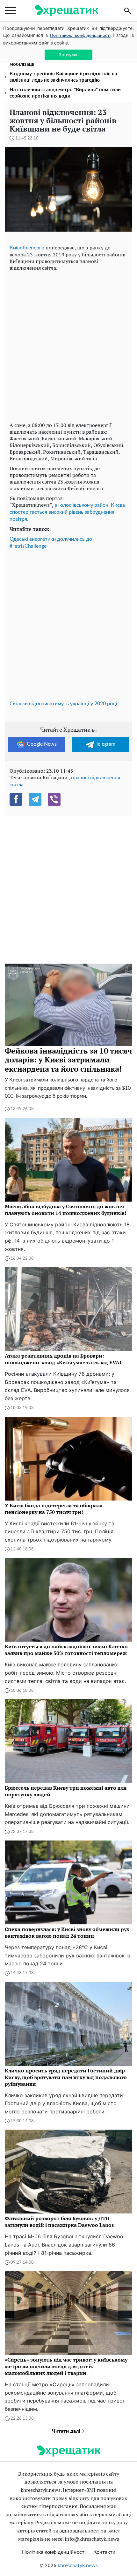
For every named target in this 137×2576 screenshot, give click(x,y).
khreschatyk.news (78, 2566)
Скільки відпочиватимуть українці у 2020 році (63, 704)
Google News (42, 744)
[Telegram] (35, 799)
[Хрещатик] (66, 11)
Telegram (105, 744)
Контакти (104, 2552)
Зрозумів (69, 54)
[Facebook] (16, 799)
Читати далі (67, 2431)
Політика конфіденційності (54, 2552)
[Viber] (54, 799)
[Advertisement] (68, 345)
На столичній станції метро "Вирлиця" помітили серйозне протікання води (65, 93)
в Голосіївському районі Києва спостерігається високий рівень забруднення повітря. (67, 512)
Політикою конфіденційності (80, 36)
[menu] (10, 11)
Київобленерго (27, 248)
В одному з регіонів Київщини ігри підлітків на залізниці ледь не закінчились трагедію (63, 77)
